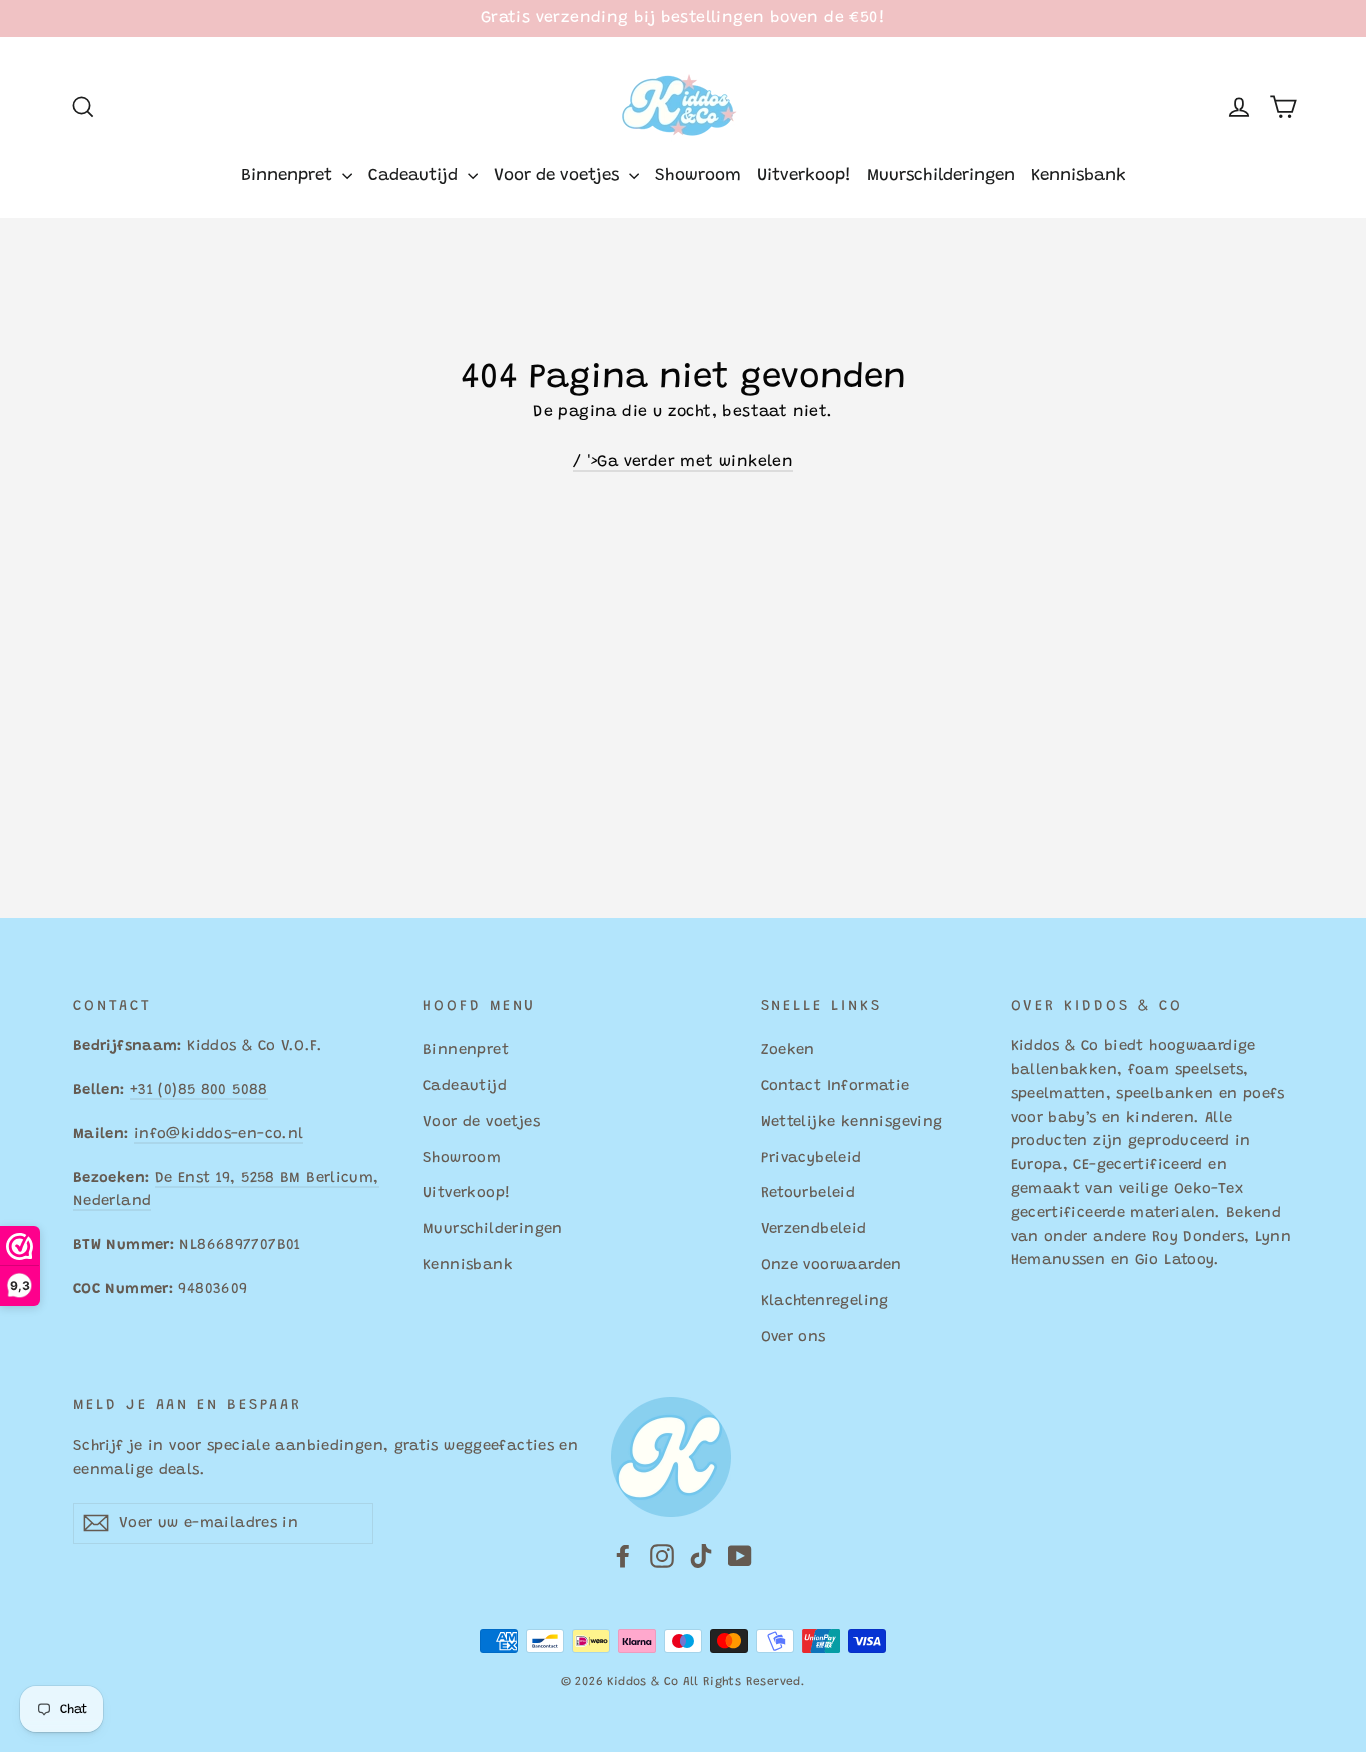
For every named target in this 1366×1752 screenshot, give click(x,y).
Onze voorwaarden (831, 1265)
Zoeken (788, 1050)
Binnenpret (289, 176)
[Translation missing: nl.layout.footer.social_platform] (623, 1557)
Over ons (793, 1337)
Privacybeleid (811, 1158)
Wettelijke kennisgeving (852, 1122)
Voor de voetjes (559, 176)
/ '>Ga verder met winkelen (683, 462)
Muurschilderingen (941, 176)
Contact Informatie (835, 1086)
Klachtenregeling (825, 1301)
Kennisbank (1078, 176)
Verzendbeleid (814, 1229)
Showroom (698, 176)
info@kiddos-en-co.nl (218, 1134)
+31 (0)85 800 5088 (199, 1090)
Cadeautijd (415, 176)
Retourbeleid (808, 1193)
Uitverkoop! (804, 176)
